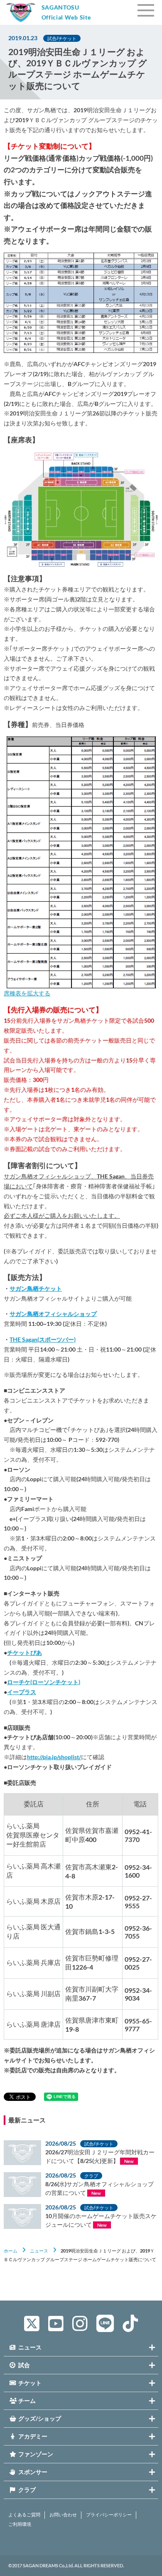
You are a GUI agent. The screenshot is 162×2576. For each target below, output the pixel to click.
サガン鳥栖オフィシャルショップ (53, 1314)
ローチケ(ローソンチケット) (44, 1682)
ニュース (39, 2251)
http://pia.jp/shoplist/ (54, 1757)
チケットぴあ (25, 1653)
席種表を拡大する (27, 993)
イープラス (22, 1692)
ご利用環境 (20, 2524)
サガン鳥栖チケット (36, 1288)
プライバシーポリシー (109, 2515)
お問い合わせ (63, 2515)
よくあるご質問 (24, 2515)
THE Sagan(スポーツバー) (43, 1339)
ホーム (11, 2251)
